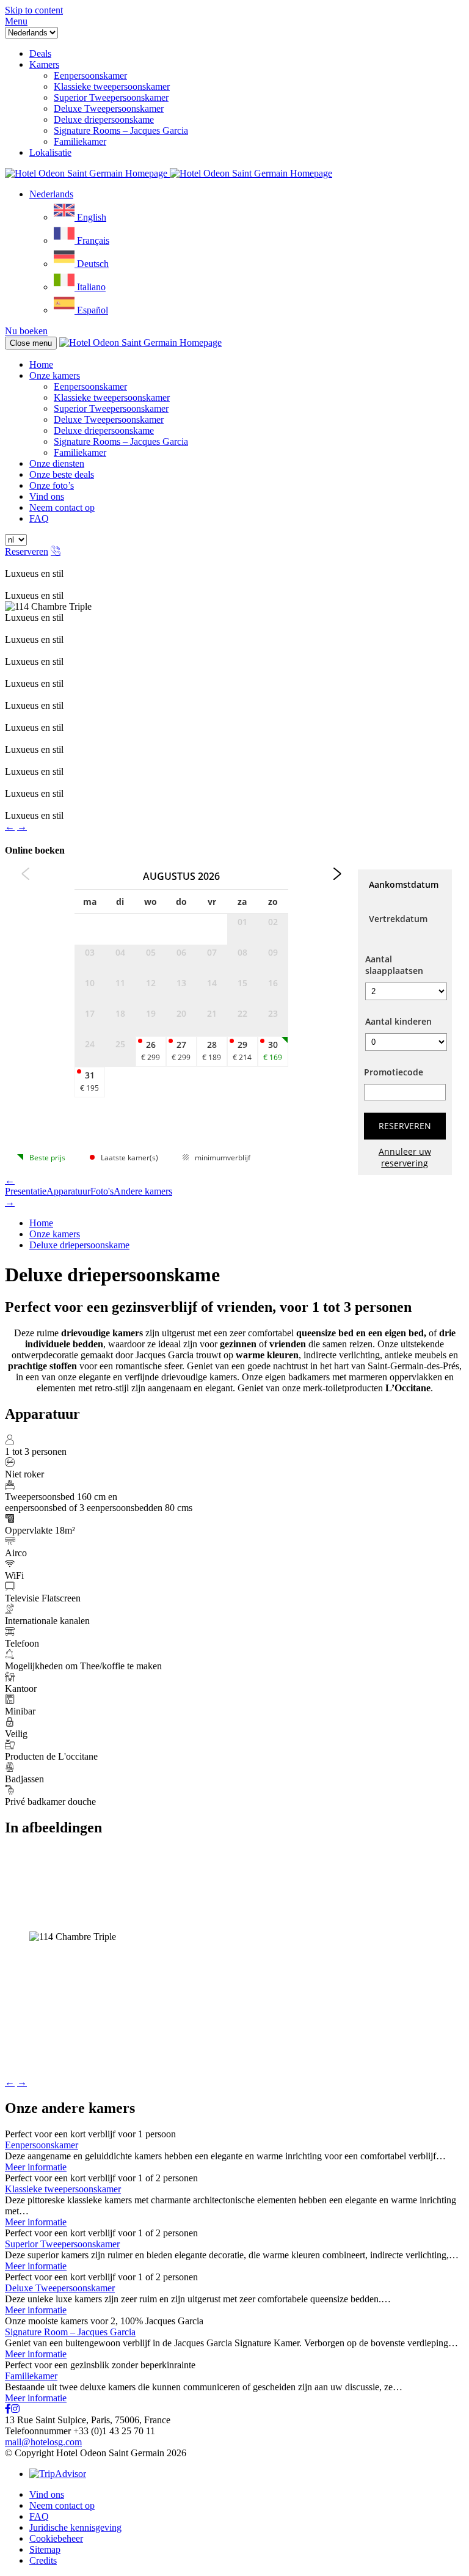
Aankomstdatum (404, 884)
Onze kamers (55, 375)
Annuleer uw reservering (405, 1157)
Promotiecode (394, 1072)
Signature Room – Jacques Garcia (70, 2332)
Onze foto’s (52, 485)
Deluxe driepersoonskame (104, 430)
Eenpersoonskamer (90, 386)
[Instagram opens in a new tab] (15, 2409)
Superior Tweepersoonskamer (111, 408)
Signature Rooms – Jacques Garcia (121, 441)
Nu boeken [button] (26, 331)
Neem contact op (62, 507)
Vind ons (47, 496)
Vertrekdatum (398, 919)
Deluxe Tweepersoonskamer (109, 419)
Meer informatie (36, 2167)
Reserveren (27, 551)
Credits (43, 2560)
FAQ (39, 518)
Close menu (31, 343)
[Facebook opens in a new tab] (8, 2409)
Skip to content (34, 10)
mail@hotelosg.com (43, 2442)
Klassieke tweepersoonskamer (112, 397)
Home (41, 364)
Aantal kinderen (398, 1021)
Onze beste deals (62, 474)
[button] (16, 21)
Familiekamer (80, 452)
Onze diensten (57, 463)
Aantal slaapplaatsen (394, 965)
